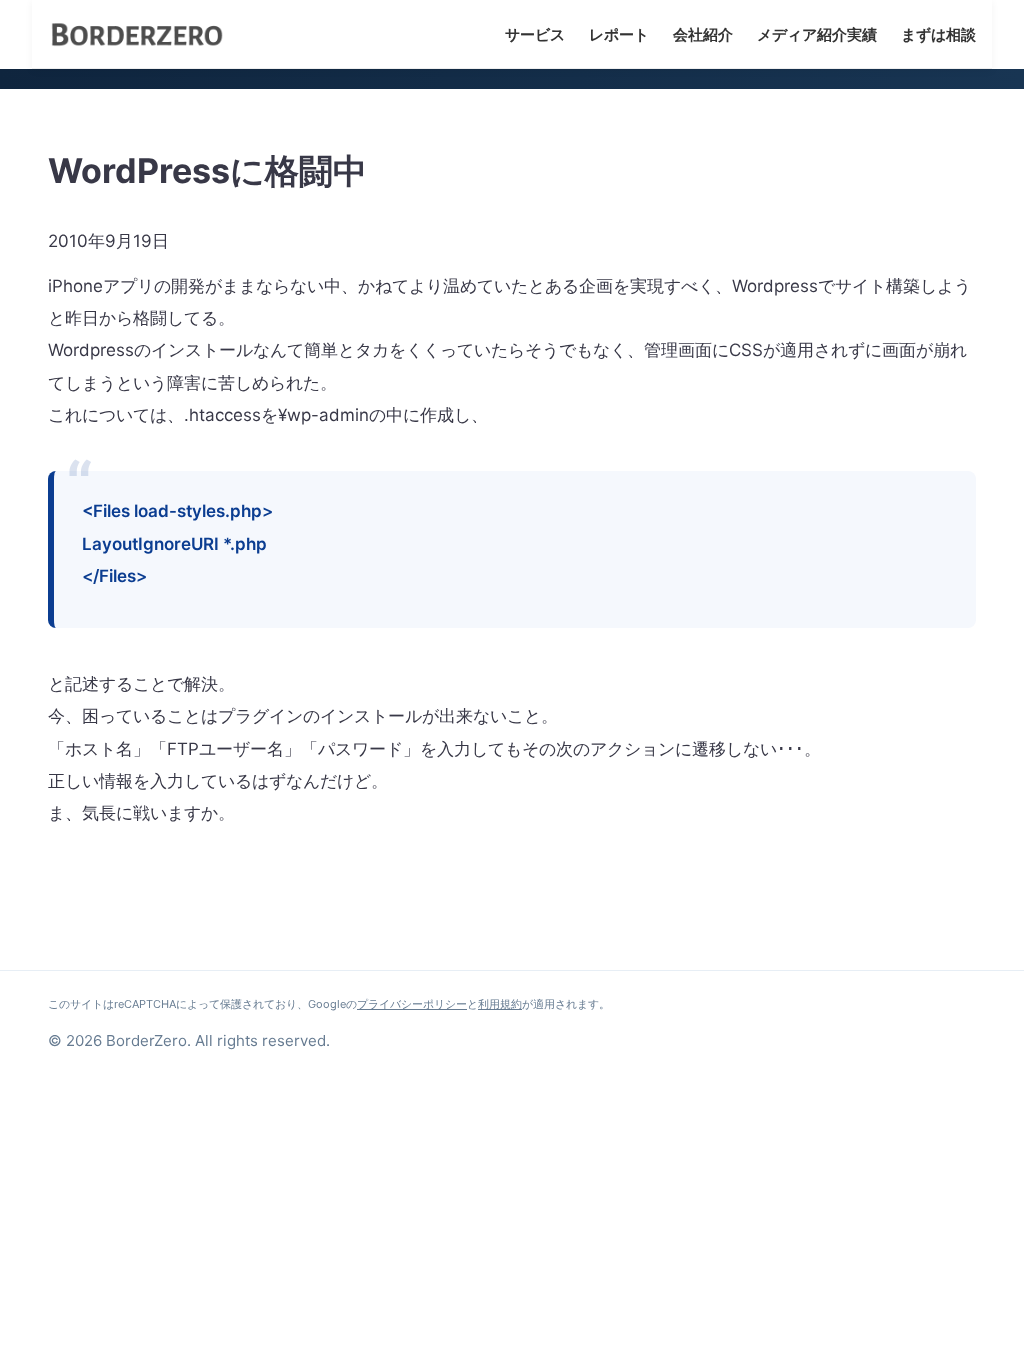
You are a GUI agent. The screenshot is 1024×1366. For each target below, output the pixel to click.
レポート (619, 34)
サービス (535, 34)
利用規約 (500, 1004)
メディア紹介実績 (817, 34)
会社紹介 (703, 34)
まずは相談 (938, 34)
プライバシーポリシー (412, 1004)
